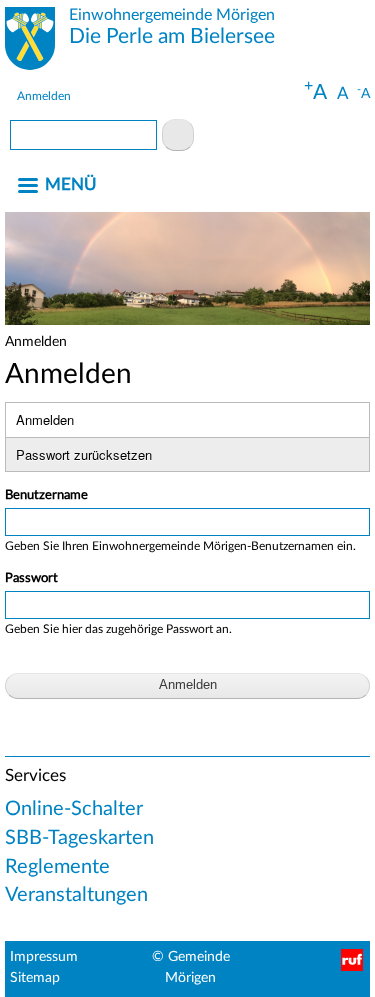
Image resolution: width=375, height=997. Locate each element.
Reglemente (57, 867)
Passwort (31, 578)
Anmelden (44, 96)
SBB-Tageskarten (79, 838)
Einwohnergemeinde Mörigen (172, 15)
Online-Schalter (74, 809)
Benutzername (46, 495)
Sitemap (35, 978)
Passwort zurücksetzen (84, 454)
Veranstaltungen (76, 895)
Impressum (44, 957)
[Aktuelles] (30, 42)
